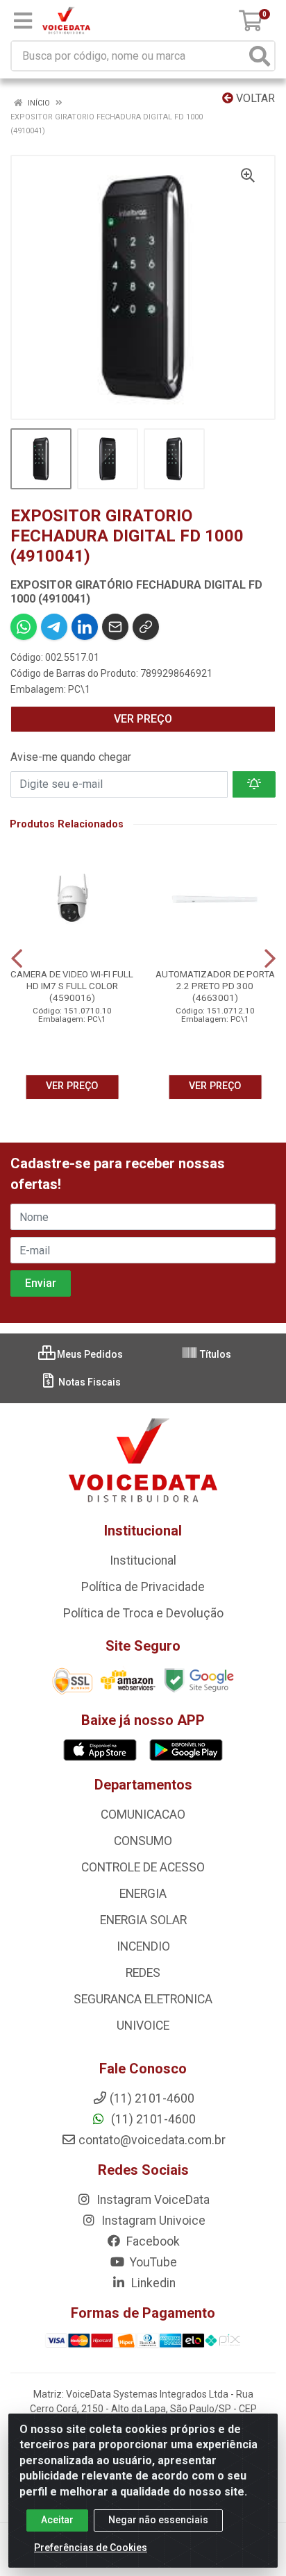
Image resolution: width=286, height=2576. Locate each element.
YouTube (152, 2262)
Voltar (254, 98)
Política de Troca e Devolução (143, 1613)
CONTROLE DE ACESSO (143, 1867)
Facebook (152, 2241)
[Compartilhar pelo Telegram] (54, 627)
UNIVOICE (143, 2026)
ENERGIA (143, 1894)
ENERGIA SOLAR (143, 1920)
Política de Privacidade (143, 1587)
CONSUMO (143, 1841)
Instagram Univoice (152, 2221)
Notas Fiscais (89, 1382)
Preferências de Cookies (91, 2548)
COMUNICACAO (143, 1815)
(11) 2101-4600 (152, 2119)
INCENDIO (143, 1946)
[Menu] (23, 21)
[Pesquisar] (260, 56)
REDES (143, 1973)
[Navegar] (17, 959)
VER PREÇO (143, 719)
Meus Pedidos (89, 1354)
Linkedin (152, 2283)
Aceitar (57, 2520)
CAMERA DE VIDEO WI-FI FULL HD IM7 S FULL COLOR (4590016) (72, 986)
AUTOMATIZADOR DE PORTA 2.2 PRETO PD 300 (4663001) (215, 986)
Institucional (143, 1560)
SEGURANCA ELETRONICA (143, 1999)
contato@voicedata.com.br (152, 2140)
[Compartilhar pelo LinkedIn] (85, 627)
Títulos (214, 1354)
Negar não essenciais (158, 2520)
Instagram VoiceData (152, 2200)
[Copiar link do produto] (146, 627)
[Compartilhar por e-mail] (115, 627)
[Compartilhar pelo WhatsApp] (24, 627)
